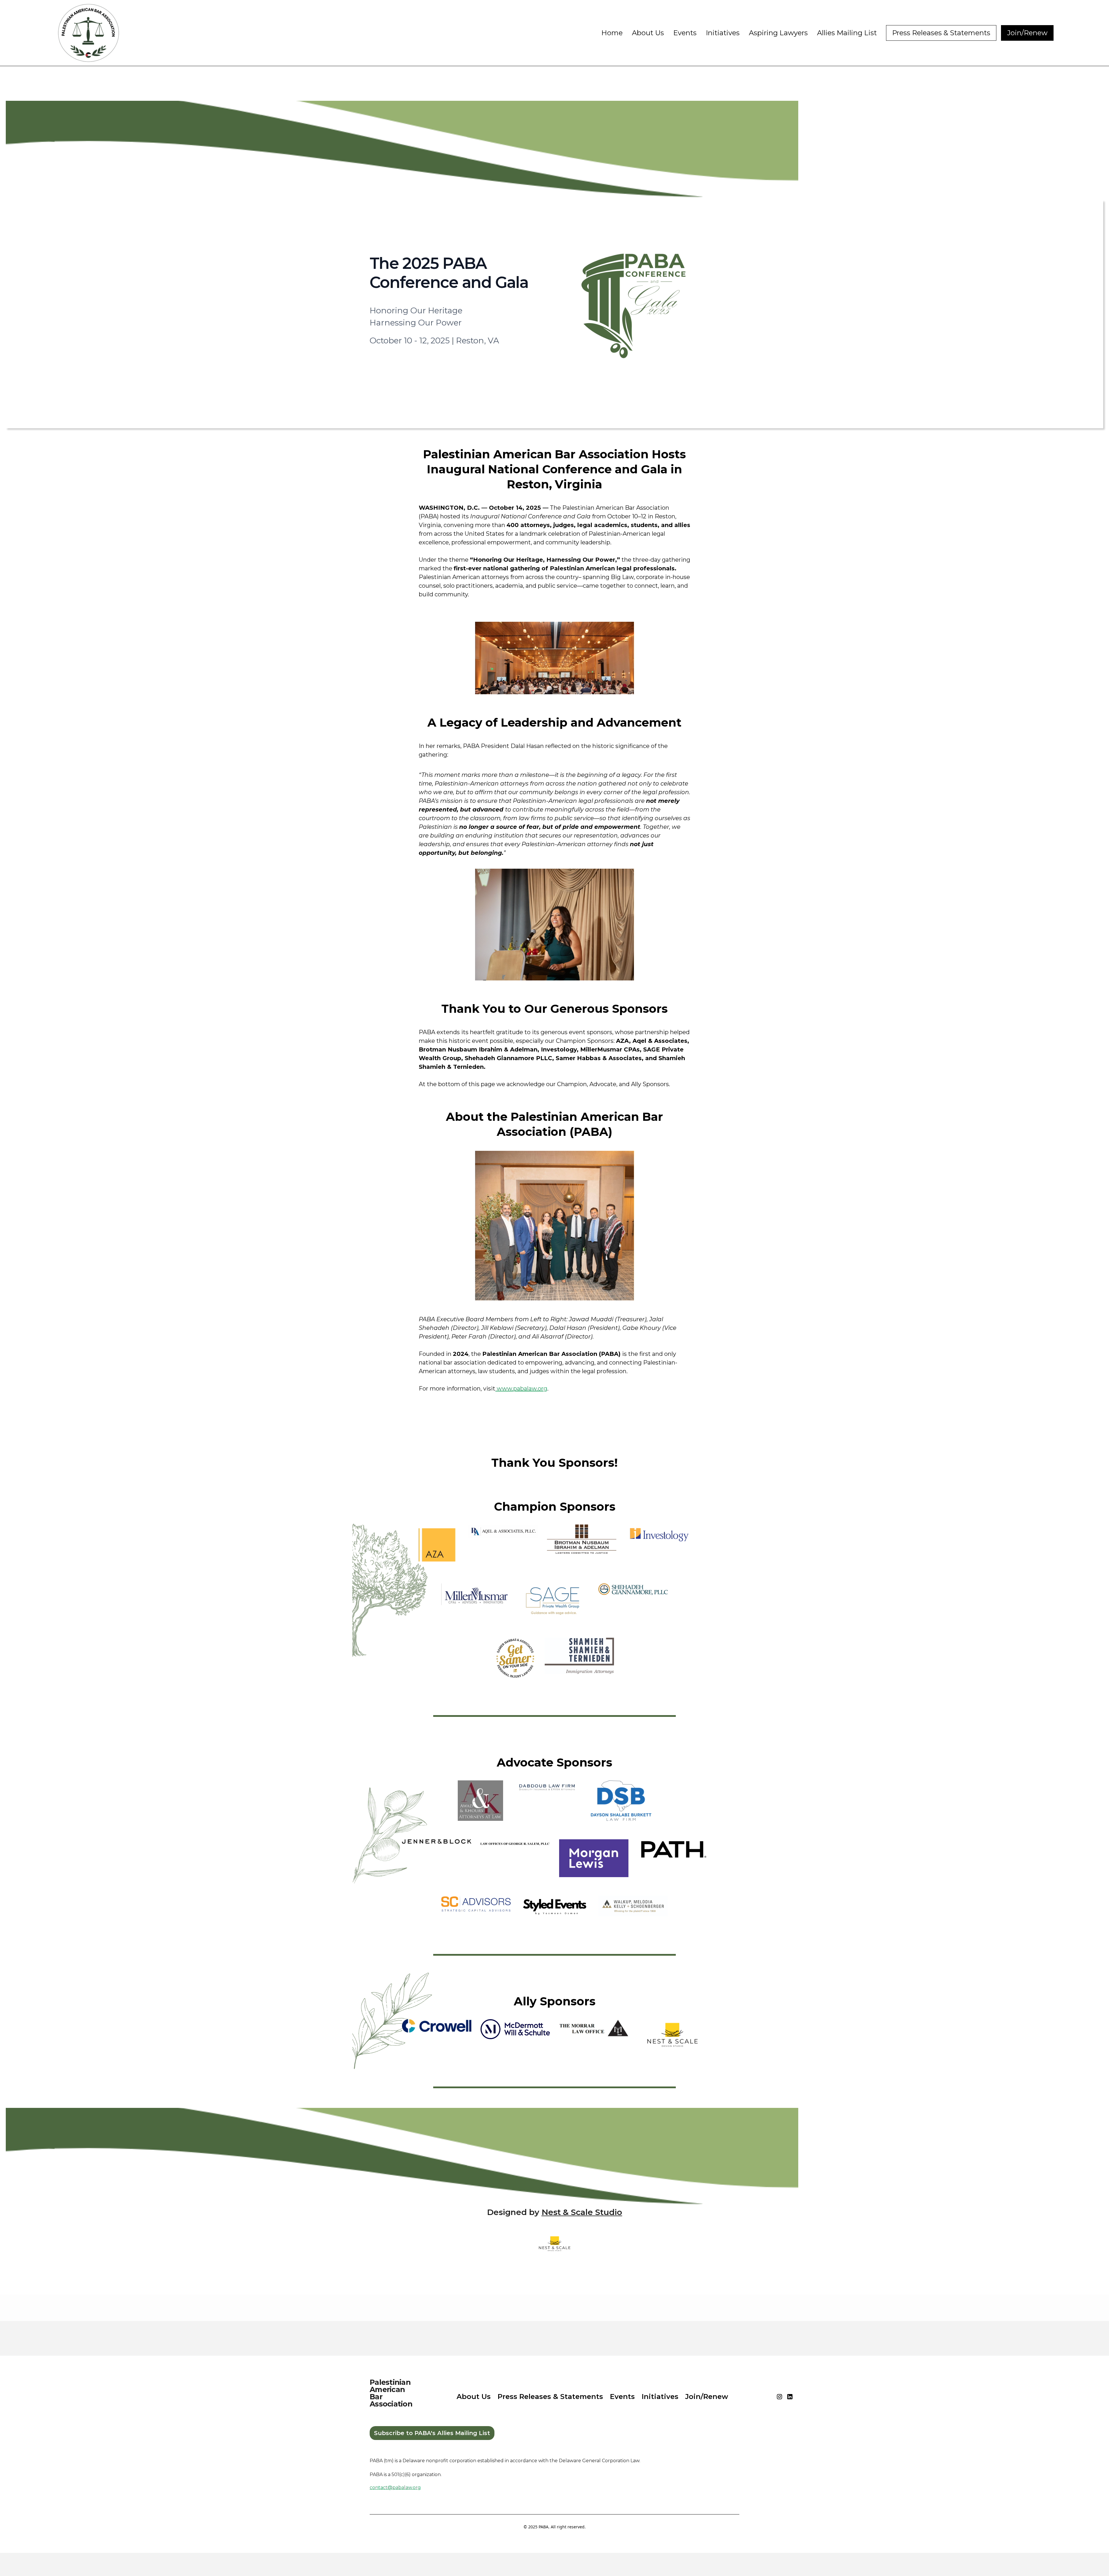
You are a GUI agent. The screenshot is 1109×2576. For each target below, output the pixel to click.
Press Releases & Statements (941, 33)
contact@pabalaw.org (395, 2487)
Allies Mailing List (847, 33)
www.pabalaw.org (521, 1388)
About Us (648, 33)
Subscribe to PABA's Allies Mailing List (432, 2433)
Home (612, 33)
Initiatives (723, 33)
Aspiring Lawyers (778, 33)
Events (685, 33)
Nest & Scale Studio (582, 2212)
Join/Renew (1027, 33)
